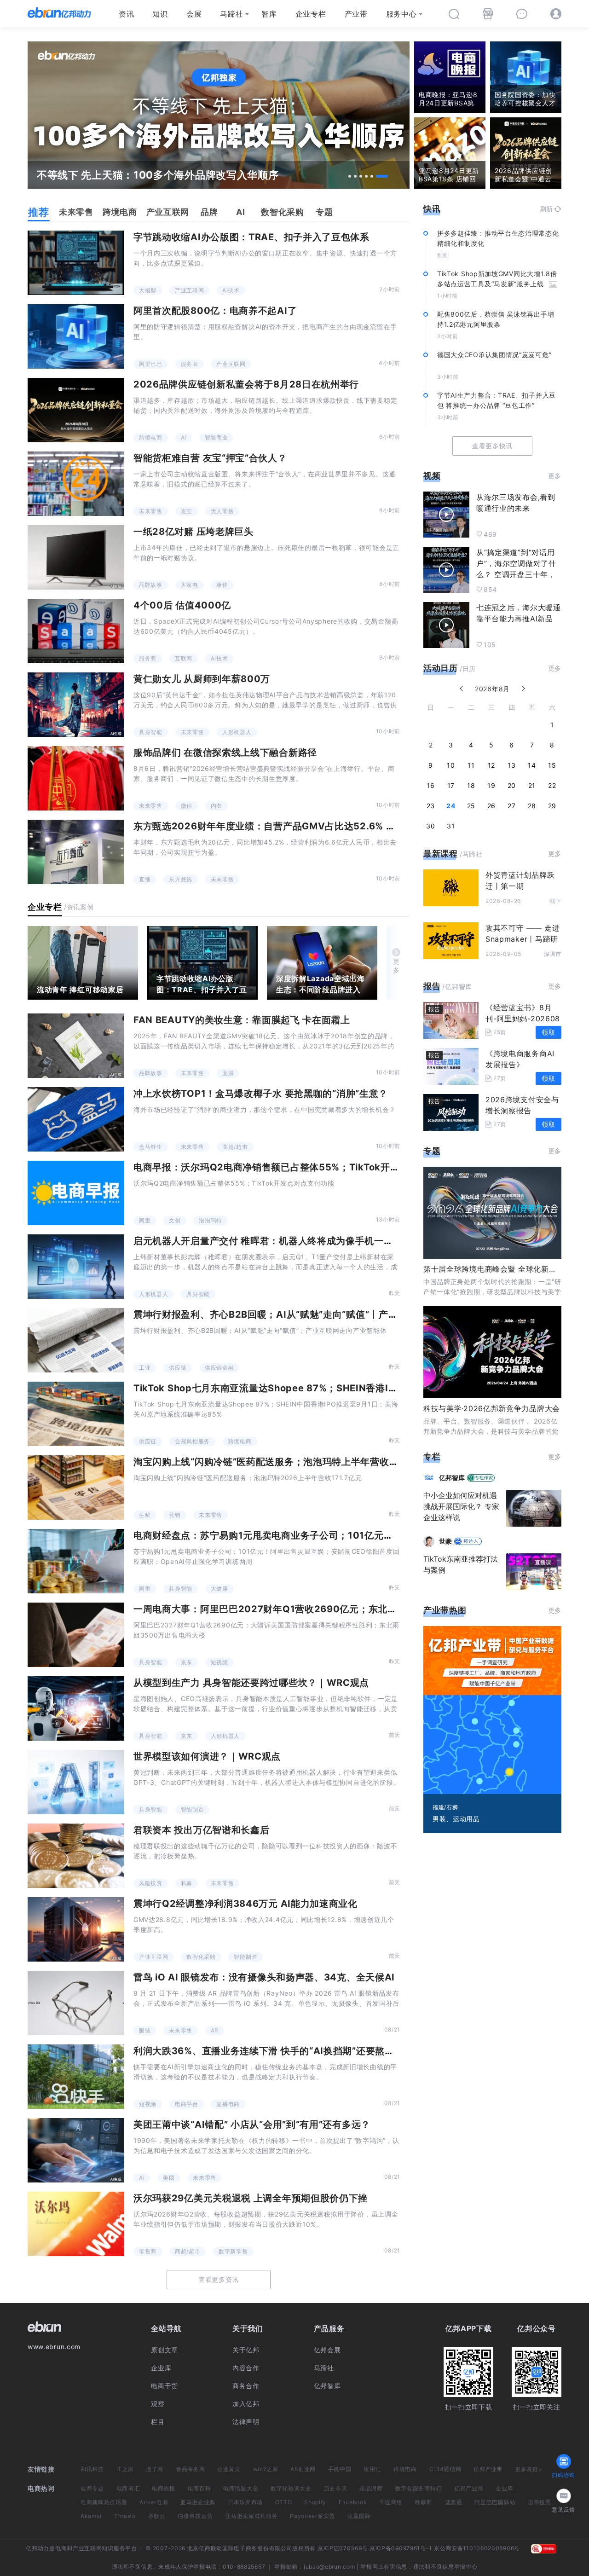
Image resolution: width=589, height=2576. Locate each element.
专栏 (432, 1456)
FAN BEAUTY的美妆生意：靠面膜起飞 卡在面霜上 (242, 1020)
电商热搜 (164, 2488)
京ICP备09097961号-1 (401, 2548)
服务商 (190, 364)
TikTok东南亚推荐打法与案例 (461, 1564)
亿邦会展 (327, 2350)
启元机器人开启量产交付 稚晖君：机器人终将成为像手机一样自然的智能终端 (297, 1241)
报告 (432, 986)
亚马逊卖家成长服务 (251, 2516)
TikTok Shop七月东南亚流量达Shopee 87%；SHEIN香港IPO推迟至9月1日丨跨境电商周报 (331, 1388)
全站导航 (166, 2328)
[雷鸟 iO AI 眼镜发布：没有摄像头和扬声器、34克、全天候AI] (76, 2003)
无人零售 (222, 511)
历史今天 (336, 2488)
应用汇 (372, 2469)
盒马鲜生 (151, 1147)
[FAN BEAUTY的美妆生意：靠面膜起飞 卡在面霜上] (76, 1046)
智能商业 (217, 437)
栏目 (158, 2422)
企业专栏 (311, 14)
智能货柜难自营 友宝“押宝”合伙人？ (210, 458)
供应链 (178, 1368)
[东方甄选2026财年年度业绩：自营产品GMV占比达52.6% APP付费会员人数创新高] (76, 852)
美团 (169, 2178)
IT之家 (125, 2469)
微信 (187, 806)
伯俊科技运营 (195, 2516)
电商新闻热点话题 (104, 2502)
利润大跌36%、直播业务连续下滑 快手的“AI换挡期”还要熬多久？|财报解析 (294, 2051)
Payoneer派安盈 (312, 2516)
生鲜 (145, 1515)
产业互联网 (190, 290)
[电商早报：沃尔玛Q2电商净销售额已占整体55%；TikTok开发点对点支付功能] (76, 1193)
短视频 (219, 1662)
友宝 (187, 511)
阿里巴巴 (151, 364)
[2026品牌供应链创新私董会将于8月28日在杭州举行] (76, 410)
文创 (175, 1220)
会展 (194, 14)
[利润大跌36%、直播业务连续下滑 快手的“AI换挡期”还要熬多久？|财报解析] (76, 2077)
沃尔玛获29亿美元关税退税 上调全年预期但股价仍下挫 (251, 2198)
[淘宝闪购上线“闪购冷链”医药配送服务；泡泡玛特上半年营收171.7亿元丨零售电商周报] (76, 1488)
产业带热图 (445, 1610)
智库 (269, 14)
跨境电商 (151, 437)
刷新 (546, 209)
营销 (175, 1515)
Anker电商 (154, 2502)
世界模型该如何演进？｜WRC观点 (207, 1756)
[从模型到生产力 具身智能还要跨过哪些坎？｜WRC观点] (76, 1708)
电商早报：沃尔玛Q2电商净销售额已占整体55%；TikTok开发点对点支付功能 (300, 1167)
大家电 (190, 585)
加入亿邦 (246, 2404)
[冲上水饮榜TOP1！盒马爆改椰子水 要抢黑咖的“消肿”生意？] (76, 1119)
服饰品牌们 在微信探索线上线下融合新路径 (225, 753)
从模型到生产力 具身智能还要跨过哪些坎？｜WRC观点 (251, 1683)
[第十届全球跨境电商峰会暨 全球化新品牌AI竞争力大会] (492, 1213)
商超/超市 (235, 1147)
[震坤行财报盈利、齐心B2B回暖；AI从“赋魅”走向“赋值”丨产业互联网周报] (76, 1340)
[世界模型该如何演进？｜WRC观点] (76, 1782)
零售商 (148, 2251)
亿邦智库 (327, 2386)
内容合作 (246, 2368)
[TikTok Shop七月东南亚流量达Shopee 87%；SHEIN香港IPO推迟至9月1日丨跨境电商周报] (76, 1414)
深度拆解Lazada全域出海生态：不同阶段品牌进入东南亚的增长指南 (320, 990)
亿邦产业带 (488, 2469)
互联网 (184, 658)
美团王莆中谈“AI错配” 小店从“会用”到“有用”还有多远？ (252, 2124)
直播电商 (228, 2104)
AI (184, 437)
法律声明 (246, 2422)
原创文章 (165, 2350)
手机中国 (340, 2469)
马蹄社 (231, 14)
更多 (396, 966)
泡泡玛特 (211, 1220)
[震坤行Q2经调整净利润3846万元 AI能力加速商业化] (76, 1929)
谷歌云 (157, 2516)
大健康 (219, 1589)
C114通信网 (445, 2469)
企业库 (161, 2368)
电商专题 (92, 2488)
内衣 (217, 806)
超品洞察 (371, 2488)
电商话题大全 (241, 2488)
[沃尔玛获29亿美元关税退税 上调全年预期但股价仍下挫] (76, 2224)
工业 (145, 1368)
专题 (432, 1151)
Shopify (315, 2502)
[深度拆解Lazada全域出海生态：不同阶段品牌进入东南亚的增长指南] (322, 963)
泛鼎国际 (359, 2516)
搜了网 (155, 2469)
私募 (187, 1883)
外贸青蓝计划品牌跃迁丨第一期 (520, 880)
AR (215, 2030)
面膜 (228, 1073)
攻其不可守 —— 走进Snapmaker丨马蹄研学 (523, 939)
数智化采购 (201, 1957)
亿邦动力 (38, 2548)
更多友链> (529, 2469)
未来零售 (151, 511)
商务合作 (246, 2386)
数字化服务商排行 (419, 2488)
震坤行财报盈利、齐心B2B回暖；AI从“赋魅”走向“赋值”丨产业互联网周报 (289, 1314)
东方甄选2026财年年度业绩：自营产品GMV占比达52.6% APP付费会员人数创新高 (312, 826)
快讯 (432, 209)
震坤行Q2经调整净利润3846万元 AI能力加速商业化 (245, 1904)
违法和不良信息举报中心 (445, 2567)
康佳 (222, 585)
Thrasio (125, 2516)
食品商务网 (191, 2469)
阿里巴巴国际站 (495, 2502)
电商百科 (199, 2488)
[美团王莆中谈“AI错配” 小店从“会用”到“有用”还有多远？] (76, 2150)
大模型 (148, 290)
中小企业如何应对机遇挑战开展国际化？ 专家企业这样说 (461, 1506)
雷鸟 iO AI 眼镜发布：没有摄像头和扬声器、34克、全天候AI (264, 1977)
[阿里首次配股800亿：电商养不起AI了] (76, 336)
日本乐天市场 (245, 2502)
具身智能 (151, 732)
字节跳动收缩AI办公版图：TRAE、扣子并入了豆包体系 (251, 237)
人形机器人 (237, 732)
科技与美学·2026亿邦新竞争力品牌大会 (492, 1408)
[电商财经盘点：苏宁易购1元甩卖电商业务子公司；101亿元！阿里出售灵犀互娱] (76, 1561)
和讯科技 (92, 2469)
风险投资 (151, 1883)
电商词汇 (128, 2488)
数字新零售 (233, 2251)
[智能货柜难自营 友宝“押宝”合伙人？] (76, 484)
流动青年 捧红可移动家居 (80, 990)
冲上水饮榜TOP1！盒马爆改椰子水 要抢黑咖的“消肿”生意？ (261, 1094)
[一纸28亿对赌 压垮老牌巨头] (76, 557)
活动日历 (441, 668)
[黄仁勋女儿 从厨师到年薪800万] (76, 705)
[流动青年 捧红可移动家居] (83, 963)
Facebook (353, 2502)
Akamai (91, 2516)
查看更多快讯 (492, 446)
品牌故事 (151, 585)
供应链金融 (219, 1368)
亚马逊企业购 (198, 2502)
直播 (145, 879)
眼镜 (145, 2030)
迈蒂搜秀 (540, 2502)
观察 (158, 2404)
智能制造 (193, 1809)
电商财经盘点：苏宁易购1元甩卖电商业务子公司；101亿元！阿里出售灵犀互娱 (301, 1535)
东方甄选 (181, 879)
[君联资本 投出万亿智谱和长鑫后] (76, 1856)
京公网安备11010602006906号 (477, 2548)
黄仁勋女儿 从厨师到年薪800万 (202, 679)
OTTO (284, 2502)
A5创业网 (303, 2469)
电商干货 (165, 2386)
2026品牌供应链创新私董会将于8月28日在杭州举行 (246, 384)
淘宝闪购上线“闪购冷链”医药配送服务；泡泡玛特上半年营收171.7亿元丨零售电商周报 (316, 1462)
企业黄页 (229, 2469)
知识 (160, 14)
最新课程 (441, 854)
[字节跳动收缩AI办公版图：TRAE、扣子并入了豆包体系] (76, 263)
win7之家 (266, 2469)
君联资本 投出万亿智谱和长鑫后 (202, 1830)
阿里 (145, 1220)
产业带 (356, 14)
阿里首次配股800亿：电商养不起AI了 (215, 311)
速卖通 (454, 2502)
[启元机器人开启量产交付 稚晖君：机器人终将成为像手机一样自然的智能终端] (76, 1267)
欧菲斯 (424, 2502)
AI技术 (231, 290)
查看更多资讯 (219, 2279)
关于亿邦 (246, 2350)
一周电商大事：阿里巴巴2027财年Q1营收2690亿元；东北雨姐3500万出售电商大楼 (316, 1609)
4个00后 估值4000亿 (182, 605)
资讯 (126, 14)
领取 (548, 1032)
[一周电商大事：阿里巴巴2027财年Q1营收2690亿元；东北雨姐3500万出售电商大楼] (76, 1635)
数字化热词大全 (291, 2488)
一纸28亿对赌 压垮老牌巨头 (193, 532)
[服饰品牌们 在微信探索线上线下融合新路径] (76, 778)
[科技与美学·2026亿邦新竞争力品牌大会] (492, 1352)
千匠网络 (391, 2502)
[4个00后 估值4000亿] (76, 631)
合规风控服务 (192, 1441)
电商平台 (187, 2104)
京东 (187, 1662)
